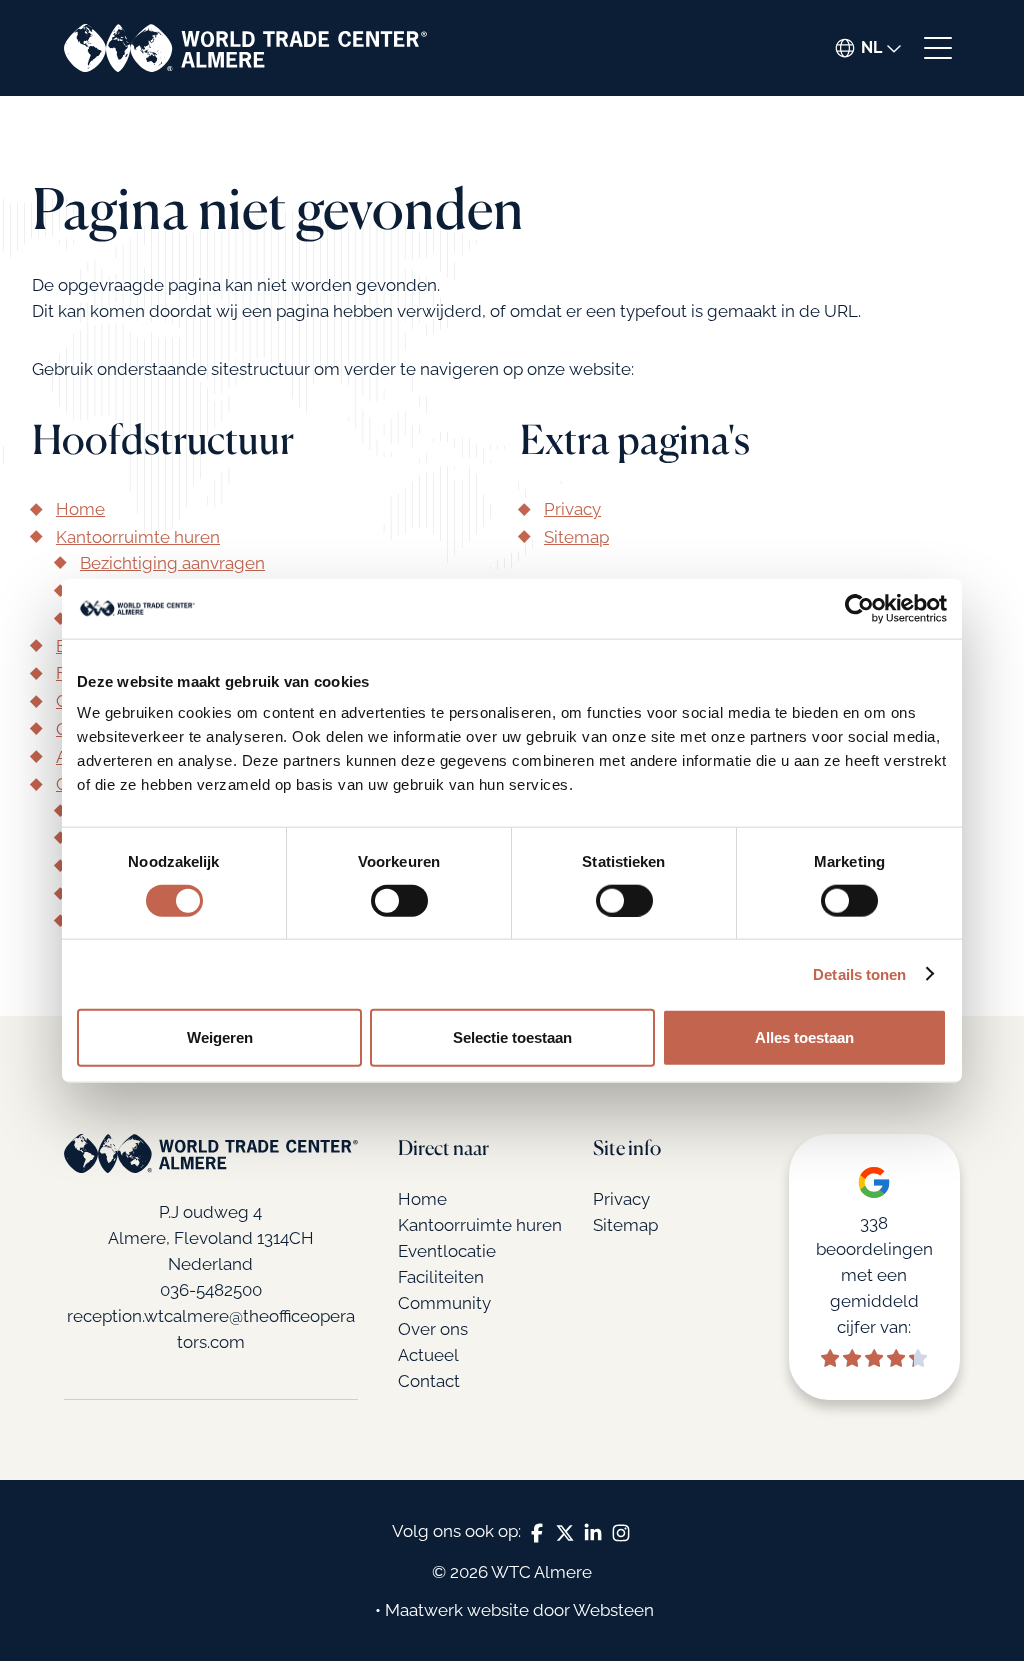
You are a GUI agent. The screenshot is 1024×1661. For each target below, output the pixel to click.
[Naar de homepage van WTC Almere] (245, 48)
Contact (429, 1381)
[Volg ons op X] (565, 1532)
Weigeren (220, 1037)
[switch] (399, 900)
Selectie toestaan (512, 1037)
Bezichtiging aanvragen (172, 563)
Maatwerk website (457, 1610)
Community (444, 1303)
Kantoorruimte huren (138, 537)
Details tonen (859, 973)
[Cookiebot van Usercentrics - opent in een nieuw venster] (859, 608)
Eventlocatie (447, 1251)
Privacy (572, 509)
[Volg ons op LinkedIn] (593, 1532)
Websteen (613, 1610)
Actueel (428, 1355)
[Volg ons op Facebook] (537, 1532)
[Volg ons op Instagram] (621, 1532)
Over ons (433, 1329)
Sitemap (576, 537)
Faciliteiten (441, 1277)
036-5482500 (211, 1290)
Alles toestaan (804, 1037)
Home (80, 509)
